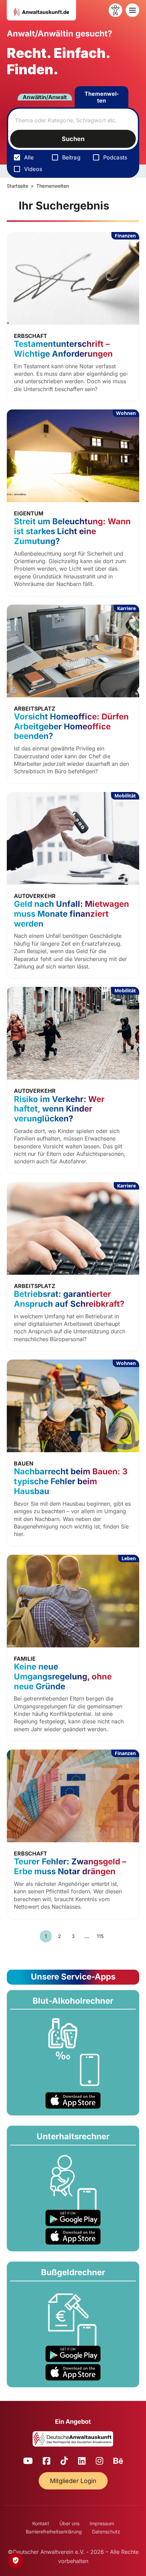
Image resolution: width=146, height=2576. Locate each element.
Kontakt (41, 2523)
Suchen (73, 139)
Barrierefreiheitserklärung (54, 2532)
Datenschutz (106, 2532)
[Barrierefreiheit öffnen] (115, 10)
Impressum (102, 2523)
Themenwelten (102, 97)
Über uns (69, 2523)
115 (100, 1936)
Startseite (17, 186)
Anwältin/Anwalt (45, 97)
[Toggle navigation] (132, 10)
